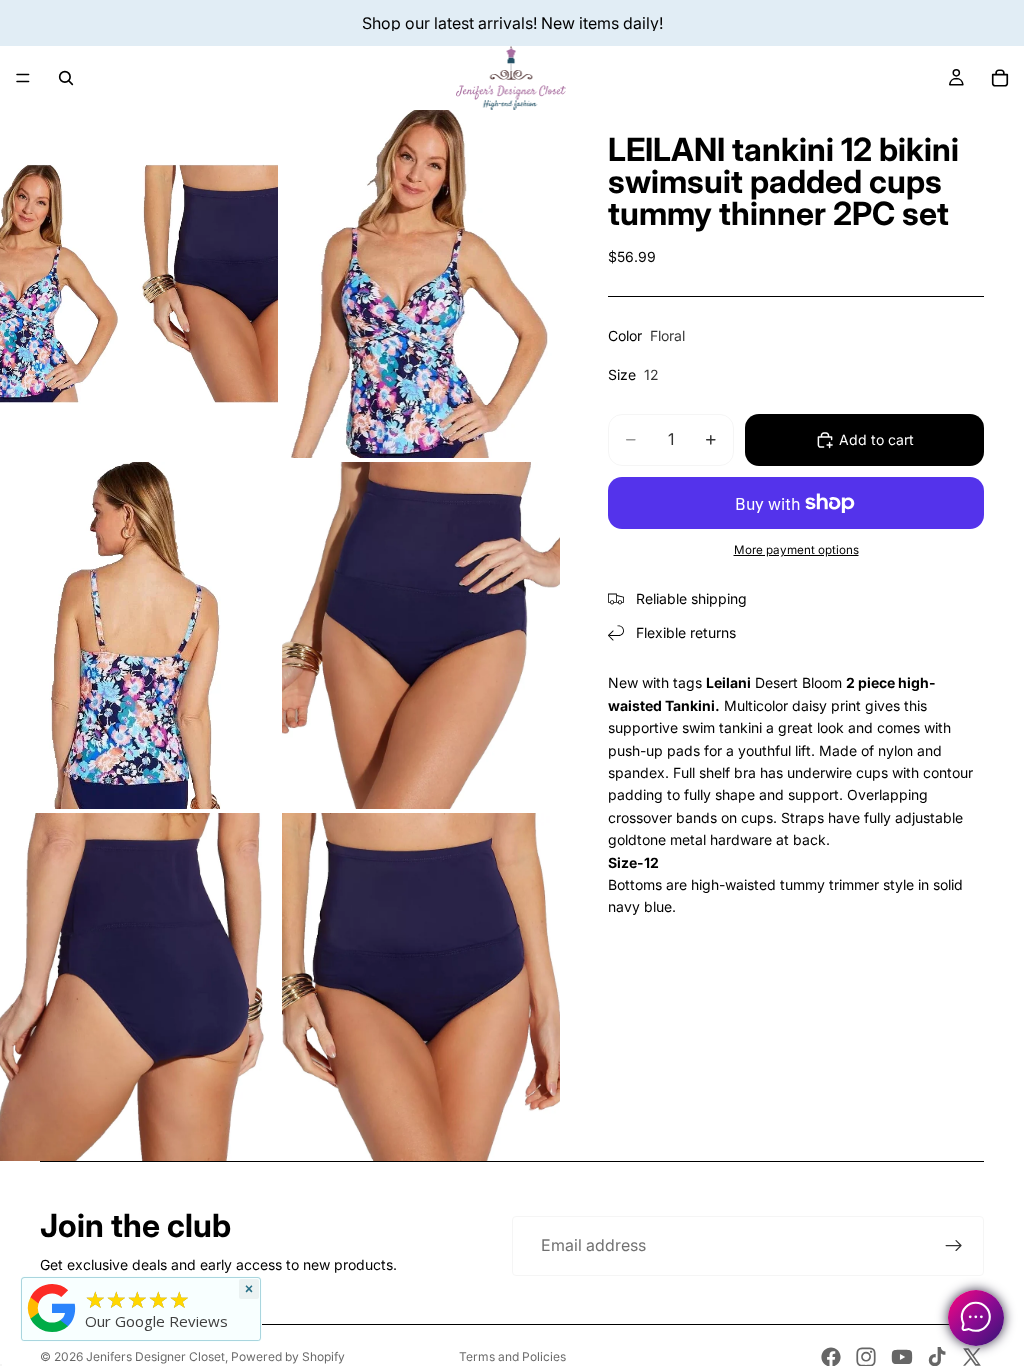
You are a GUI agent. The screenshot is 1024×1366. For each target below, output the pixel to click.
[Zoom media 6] (421, 987)
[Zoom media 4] (421, 636)
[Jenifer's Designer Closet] (52, 1308)
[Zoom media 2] (421, 284)
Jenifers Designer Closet (155, 1356)
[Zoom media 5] (139, 987)
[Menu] (23, 78)
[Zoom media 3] (139, 636)
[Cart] (1000, 78)
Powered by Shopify (288, 1356)
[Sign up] (954, 1246)
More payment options (796, 550)
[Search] (66, 78)
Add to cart (876, 439)
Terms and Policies (512, 1356)
